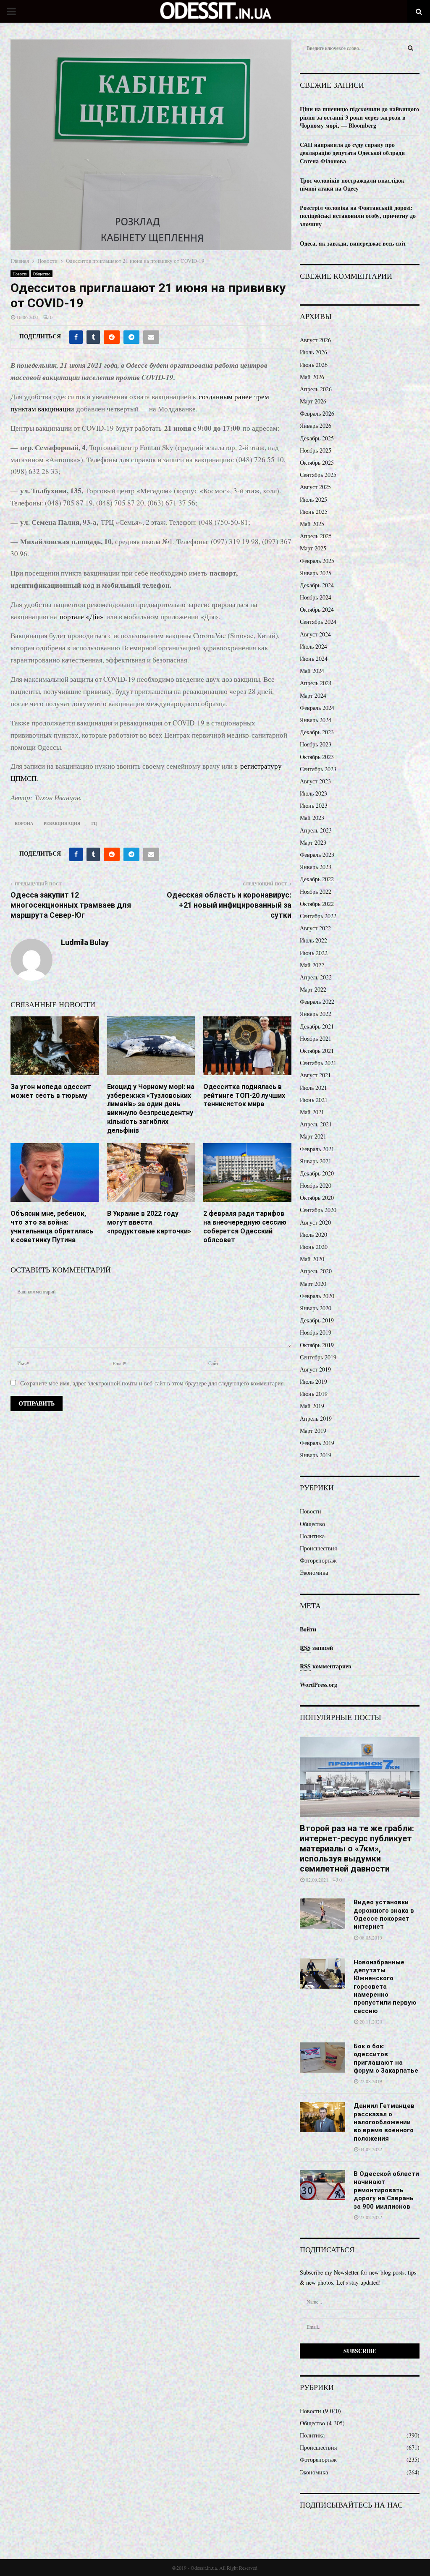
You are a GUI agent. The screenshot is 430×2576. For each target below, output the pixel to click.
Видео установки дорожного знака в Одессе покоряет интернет (384, 1914)
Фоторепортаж (318, 1560)
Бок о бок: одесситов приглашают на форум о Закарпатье (386, 2058)
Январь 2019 (316, 1455)
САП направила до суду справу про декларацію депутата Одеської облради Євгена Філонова (352, 153)
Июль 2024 (313, 646)
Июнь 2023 (314, 805)
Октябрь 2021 (317, 1051)
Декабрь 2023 (317, 732)
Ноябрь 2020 (316, 1185)
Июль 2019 (313, 1381)
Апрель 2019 (316, 1418)
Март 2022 (313, 989)
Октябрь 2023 (317, 757)
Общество (42, 274)
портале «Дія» (82, 617)
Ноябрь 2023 (316, 744)
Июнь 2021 (314, 1100)
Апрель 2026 (316, 389)
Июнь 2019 (314, 1394)
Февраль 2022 (317, 1001)
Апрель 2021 (316, 1124)
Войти (308, 1629)
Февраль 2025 (317, 561)
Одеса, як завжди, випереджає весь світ (353, 243)
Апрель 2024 (316, 683)
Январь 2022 (316, 1014)
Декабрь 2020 (317, 1173)
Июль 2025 (313, 499)
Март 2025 (313, 548)
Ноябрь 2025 (316, 450)
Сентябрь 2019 (318, 1357)
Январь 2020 (316, 1308)
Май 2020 (312, 1259)
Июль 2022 (313, 940)
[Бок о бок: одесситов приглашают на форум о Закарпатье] (322, 2058)
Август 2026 (315, 340)
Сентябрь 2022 (318, 916)
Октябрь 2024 (317, 609)
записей (316, 1648)
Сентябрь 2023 (318, 769)
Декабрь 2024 (317, 585)
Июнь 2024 (314, 658)
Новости (20, 274)
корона (24, 823)
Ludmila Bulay (85, 942)
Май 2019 (312, 1406)
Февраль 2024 (317, 708)
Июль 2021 (313, 1088)
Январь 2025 (316, 573)
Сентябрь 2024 (318, 622)
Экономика (314, 1572)
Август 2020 (315, 1222)
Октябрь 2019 (317, 1345)
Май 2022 (312, 965)
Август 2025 (315, 487)
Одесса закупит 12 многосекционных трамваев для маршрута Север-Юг (71, 905)
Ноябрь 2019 (316, 1332)
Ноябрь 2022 (316, 891)
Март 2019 (313, 1431)
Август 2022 (315, 928)
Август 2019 (315, 1369)
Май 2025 (312, 524)
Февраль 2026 (317, 413)
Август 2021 (315, 1075)
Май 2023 (312, 818)
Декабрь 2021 (317, 1026)
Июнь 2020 (314, 1247)
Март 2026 (313, 401)
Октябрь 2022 (317, 904)
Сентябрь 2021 (318, 1063)
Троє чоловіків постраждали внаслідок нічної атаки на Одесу (352, 185)
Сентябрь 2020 (318, 1210)
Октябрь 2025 (317, 462)
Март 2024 (313, 695)
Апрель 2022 (316, 977)
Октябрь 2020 (317, 1198)
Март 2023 (313, 842)
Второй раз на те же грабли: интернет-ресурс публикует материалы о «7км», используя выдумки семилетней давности (357, 1848)
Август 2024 (315, 634)
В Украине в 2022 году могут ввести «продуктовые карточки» (149, 1222)
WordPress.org (319, 1685)
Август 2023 (315, 781)
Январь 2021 (316, 1161)
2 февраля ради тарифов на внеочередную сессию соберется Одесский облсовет (245, 1226)
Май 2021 (312, 1112)
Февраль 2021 (317, 1149)
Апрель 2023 (316, 830)
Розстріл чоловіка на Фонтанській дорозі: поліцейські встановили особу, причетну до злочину (358, 216)
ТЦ (94, 823)
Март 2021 (313, 1136)
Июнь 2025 (314, 512)
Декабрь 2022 (317, 879)
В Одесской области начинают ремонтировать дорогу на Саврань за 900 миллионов (386, 2190)
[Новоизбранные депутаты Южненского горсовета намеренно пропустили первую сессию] (322, 1974)
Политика (312, 1536)
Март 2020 (313, 1284)
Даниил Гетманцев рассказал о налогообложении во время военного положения (384, 2122)
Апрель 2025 (316, 536)
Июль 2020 (313, 1234)
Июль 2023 (313, 793)
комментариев (326, 1666)
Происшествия (318, 1548)
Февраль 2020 (317, 1296)
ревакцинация (62, 823)
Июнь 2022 (314, 953)
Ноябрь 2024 (316, 597)
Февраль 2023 (317, 855)
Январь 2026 (316, 425)
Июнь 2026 (314, 365)
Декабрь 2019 (317, 1320)
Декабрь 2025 (317, 438)
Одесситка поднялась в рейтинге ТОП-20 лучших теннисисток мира (244, 1096)
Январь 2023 (316, 867)
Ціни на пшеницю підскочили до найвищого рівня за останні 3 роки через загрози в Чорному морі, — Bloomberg (359, 117)
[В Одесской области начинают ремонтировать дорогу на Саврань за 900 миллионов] (322, 2185)
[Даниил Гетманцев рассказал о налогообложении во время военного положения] (322, 2117)
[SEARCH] (410, 48)
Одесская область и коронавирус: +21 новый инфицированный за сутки (229, 905)
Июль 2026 (313, 352)
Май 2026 (312, 377)
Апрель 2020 (316, 1271)
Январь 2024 (316, 720)
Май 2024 (312, 671)
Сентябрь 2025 (318, 475)
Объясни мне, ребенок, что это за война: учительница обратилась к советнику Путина (52, 1226)
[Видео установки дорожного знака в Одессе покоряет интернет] (322, 1914)
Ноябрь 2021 (316, 1038)
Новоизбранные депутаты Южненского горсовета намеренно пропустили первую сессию (385, 1987)
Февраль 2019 (317, 1443)
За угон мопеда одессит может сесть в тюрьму (51, 1091)
